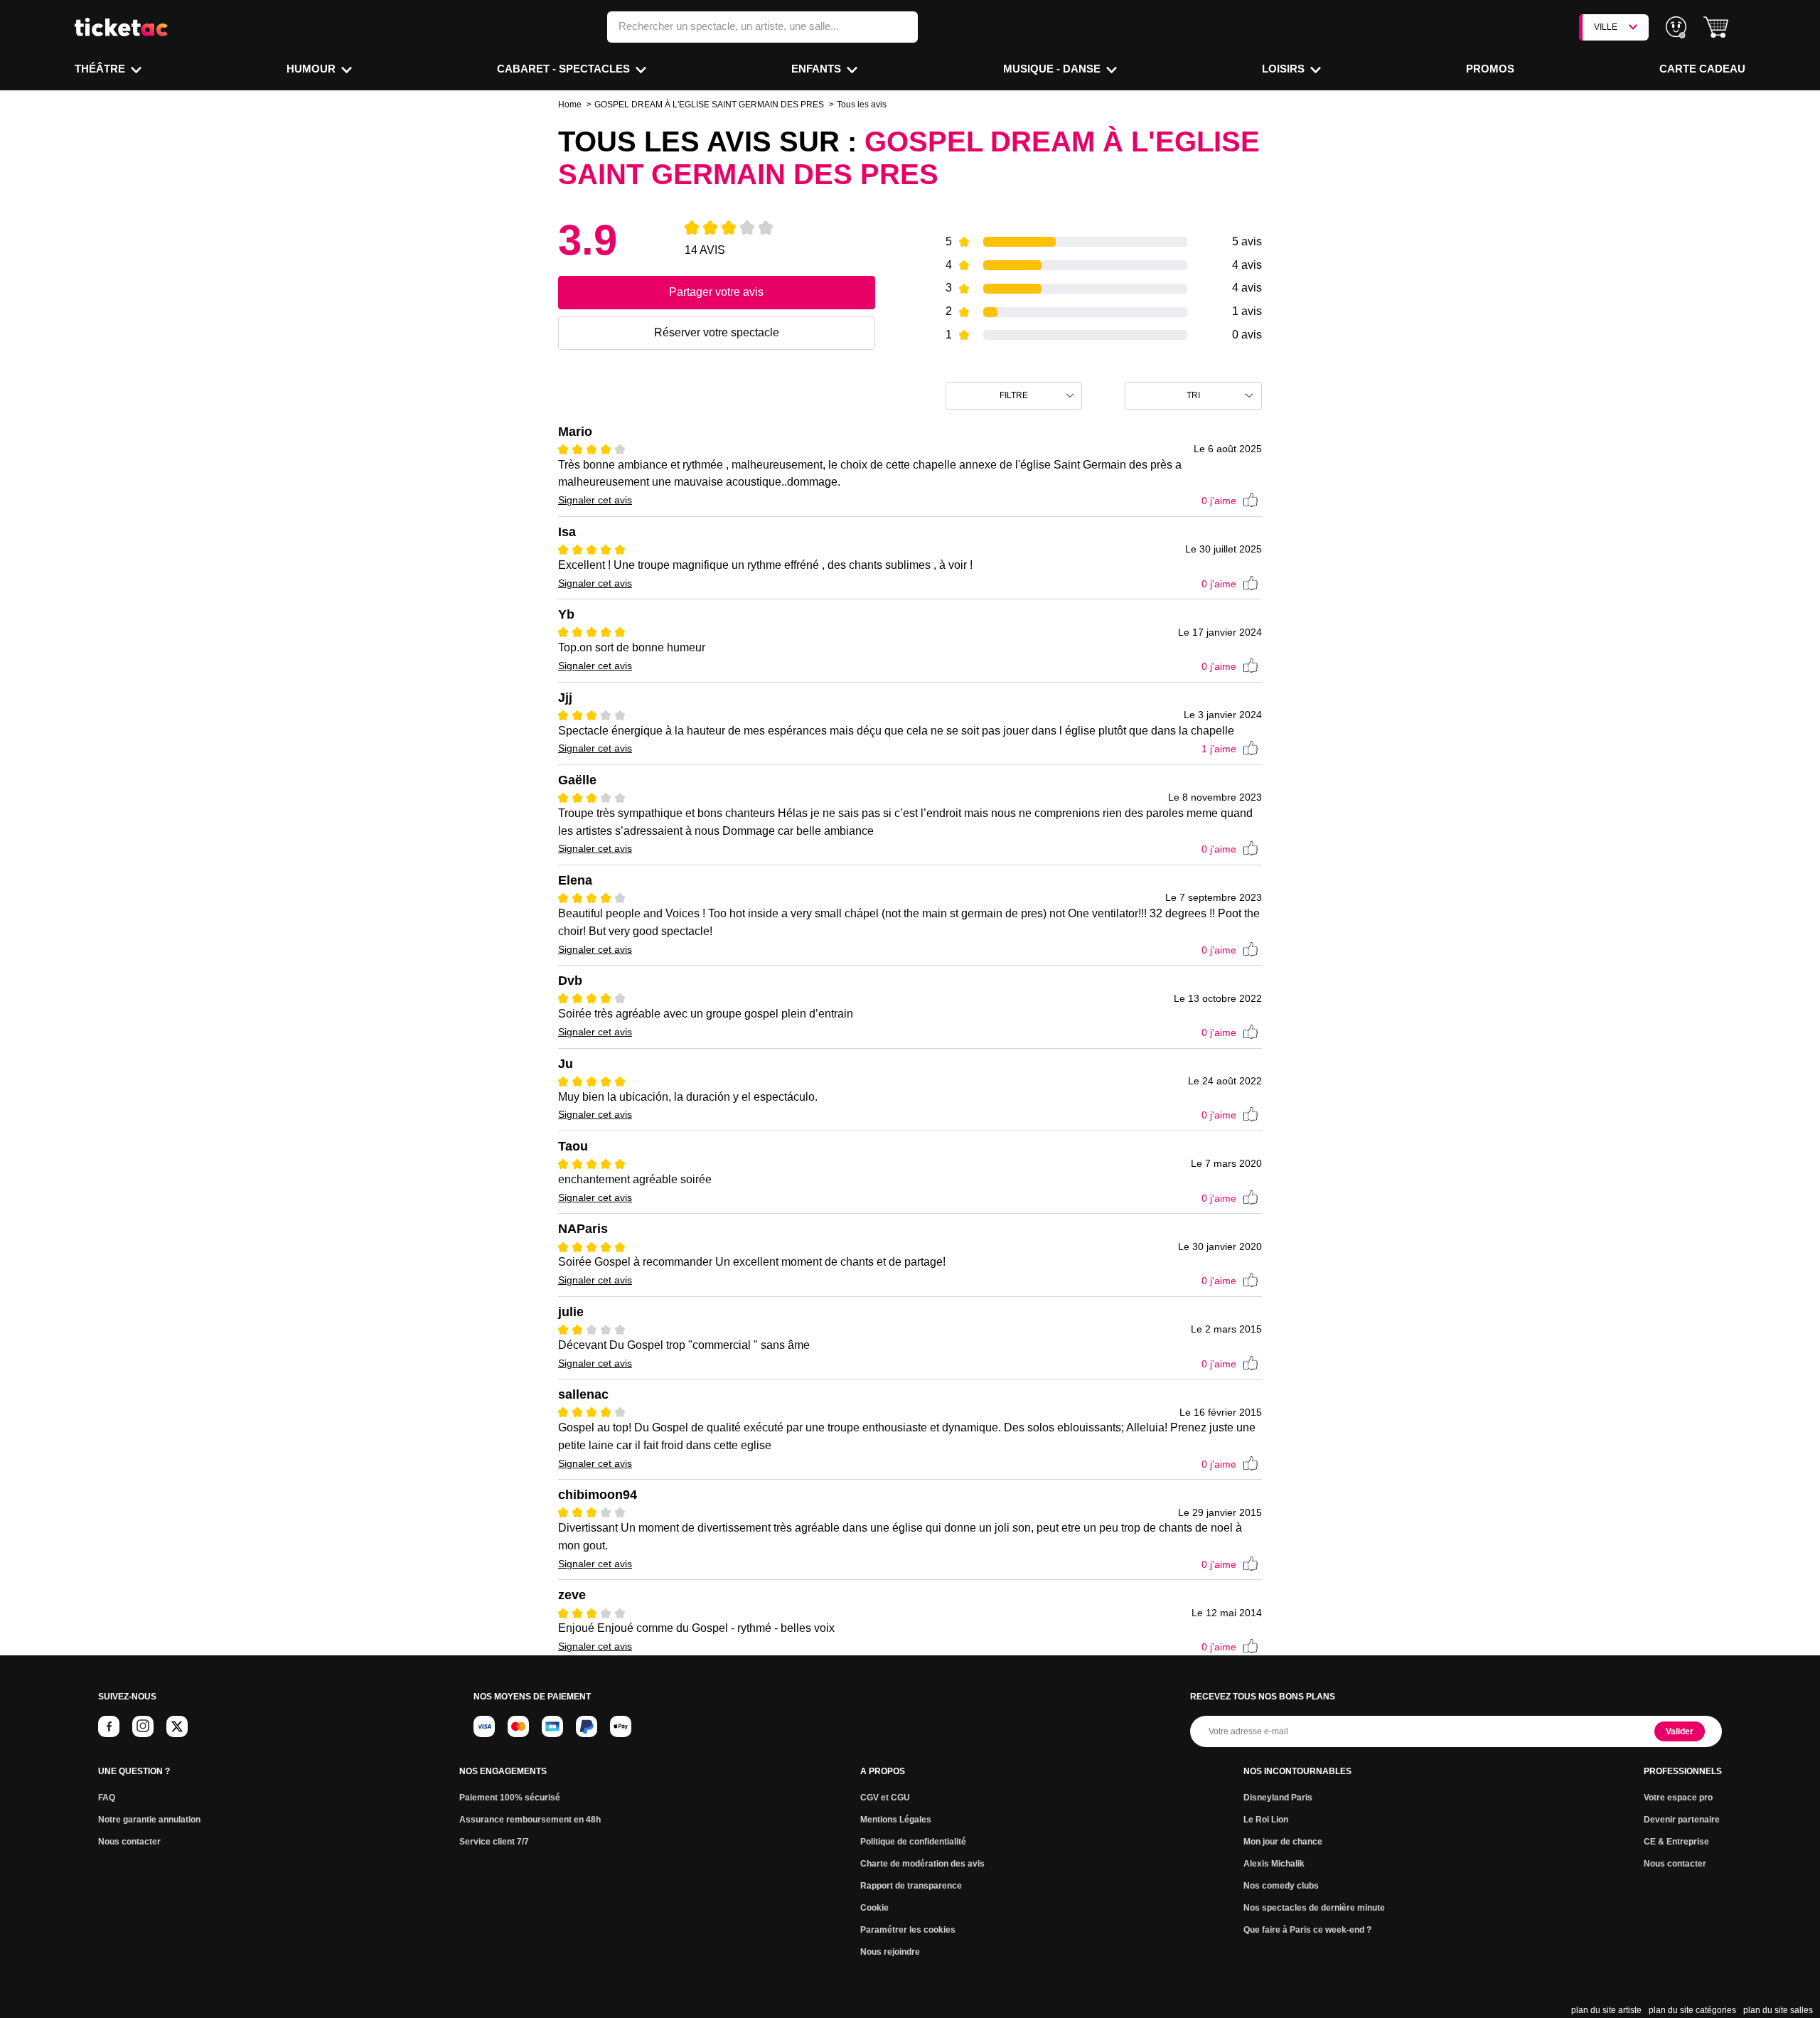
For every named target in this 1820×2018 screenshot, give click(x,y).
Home (570, 105)
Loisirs (1285, 69)
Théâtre (101, 69)
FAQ (107, 1798)
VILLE (1606, 27)
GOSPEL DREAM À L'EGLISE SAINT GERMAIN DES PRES (709, 105)
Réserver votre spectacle (717, 332)
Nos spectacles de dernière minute (1314, 1908)
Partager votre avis (716, 292)
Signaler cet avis (595, 500)
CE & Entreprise (1676, 1842)
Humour (312, 69)
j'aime (1219, 501)
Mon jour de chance (1283, 1842)
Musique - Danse (1053, 69)
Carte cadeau (1702, 69)
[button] (1716, 27)
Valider (1680, 1731)
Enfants (818, 69)
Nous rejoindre (890, 1952)
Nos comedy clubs (1281, 1886)
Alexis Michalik (1274, 1864)
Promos (1490, 69)
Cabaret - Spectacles (565, 69)
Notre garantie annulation (149, 1820)
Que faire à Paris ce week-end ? (1307, 1930)
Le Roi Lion (1266, 1820)
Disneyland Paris (1278, 1798)
